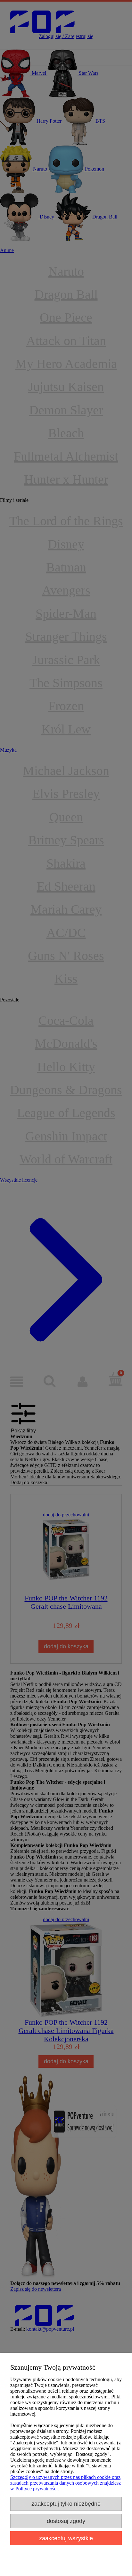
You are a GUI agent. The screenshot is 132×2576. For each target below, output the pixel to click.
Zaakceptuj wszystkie (66, 2538)
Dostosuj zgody (66, 2521)
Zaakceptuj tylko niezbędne (66, 2504)
